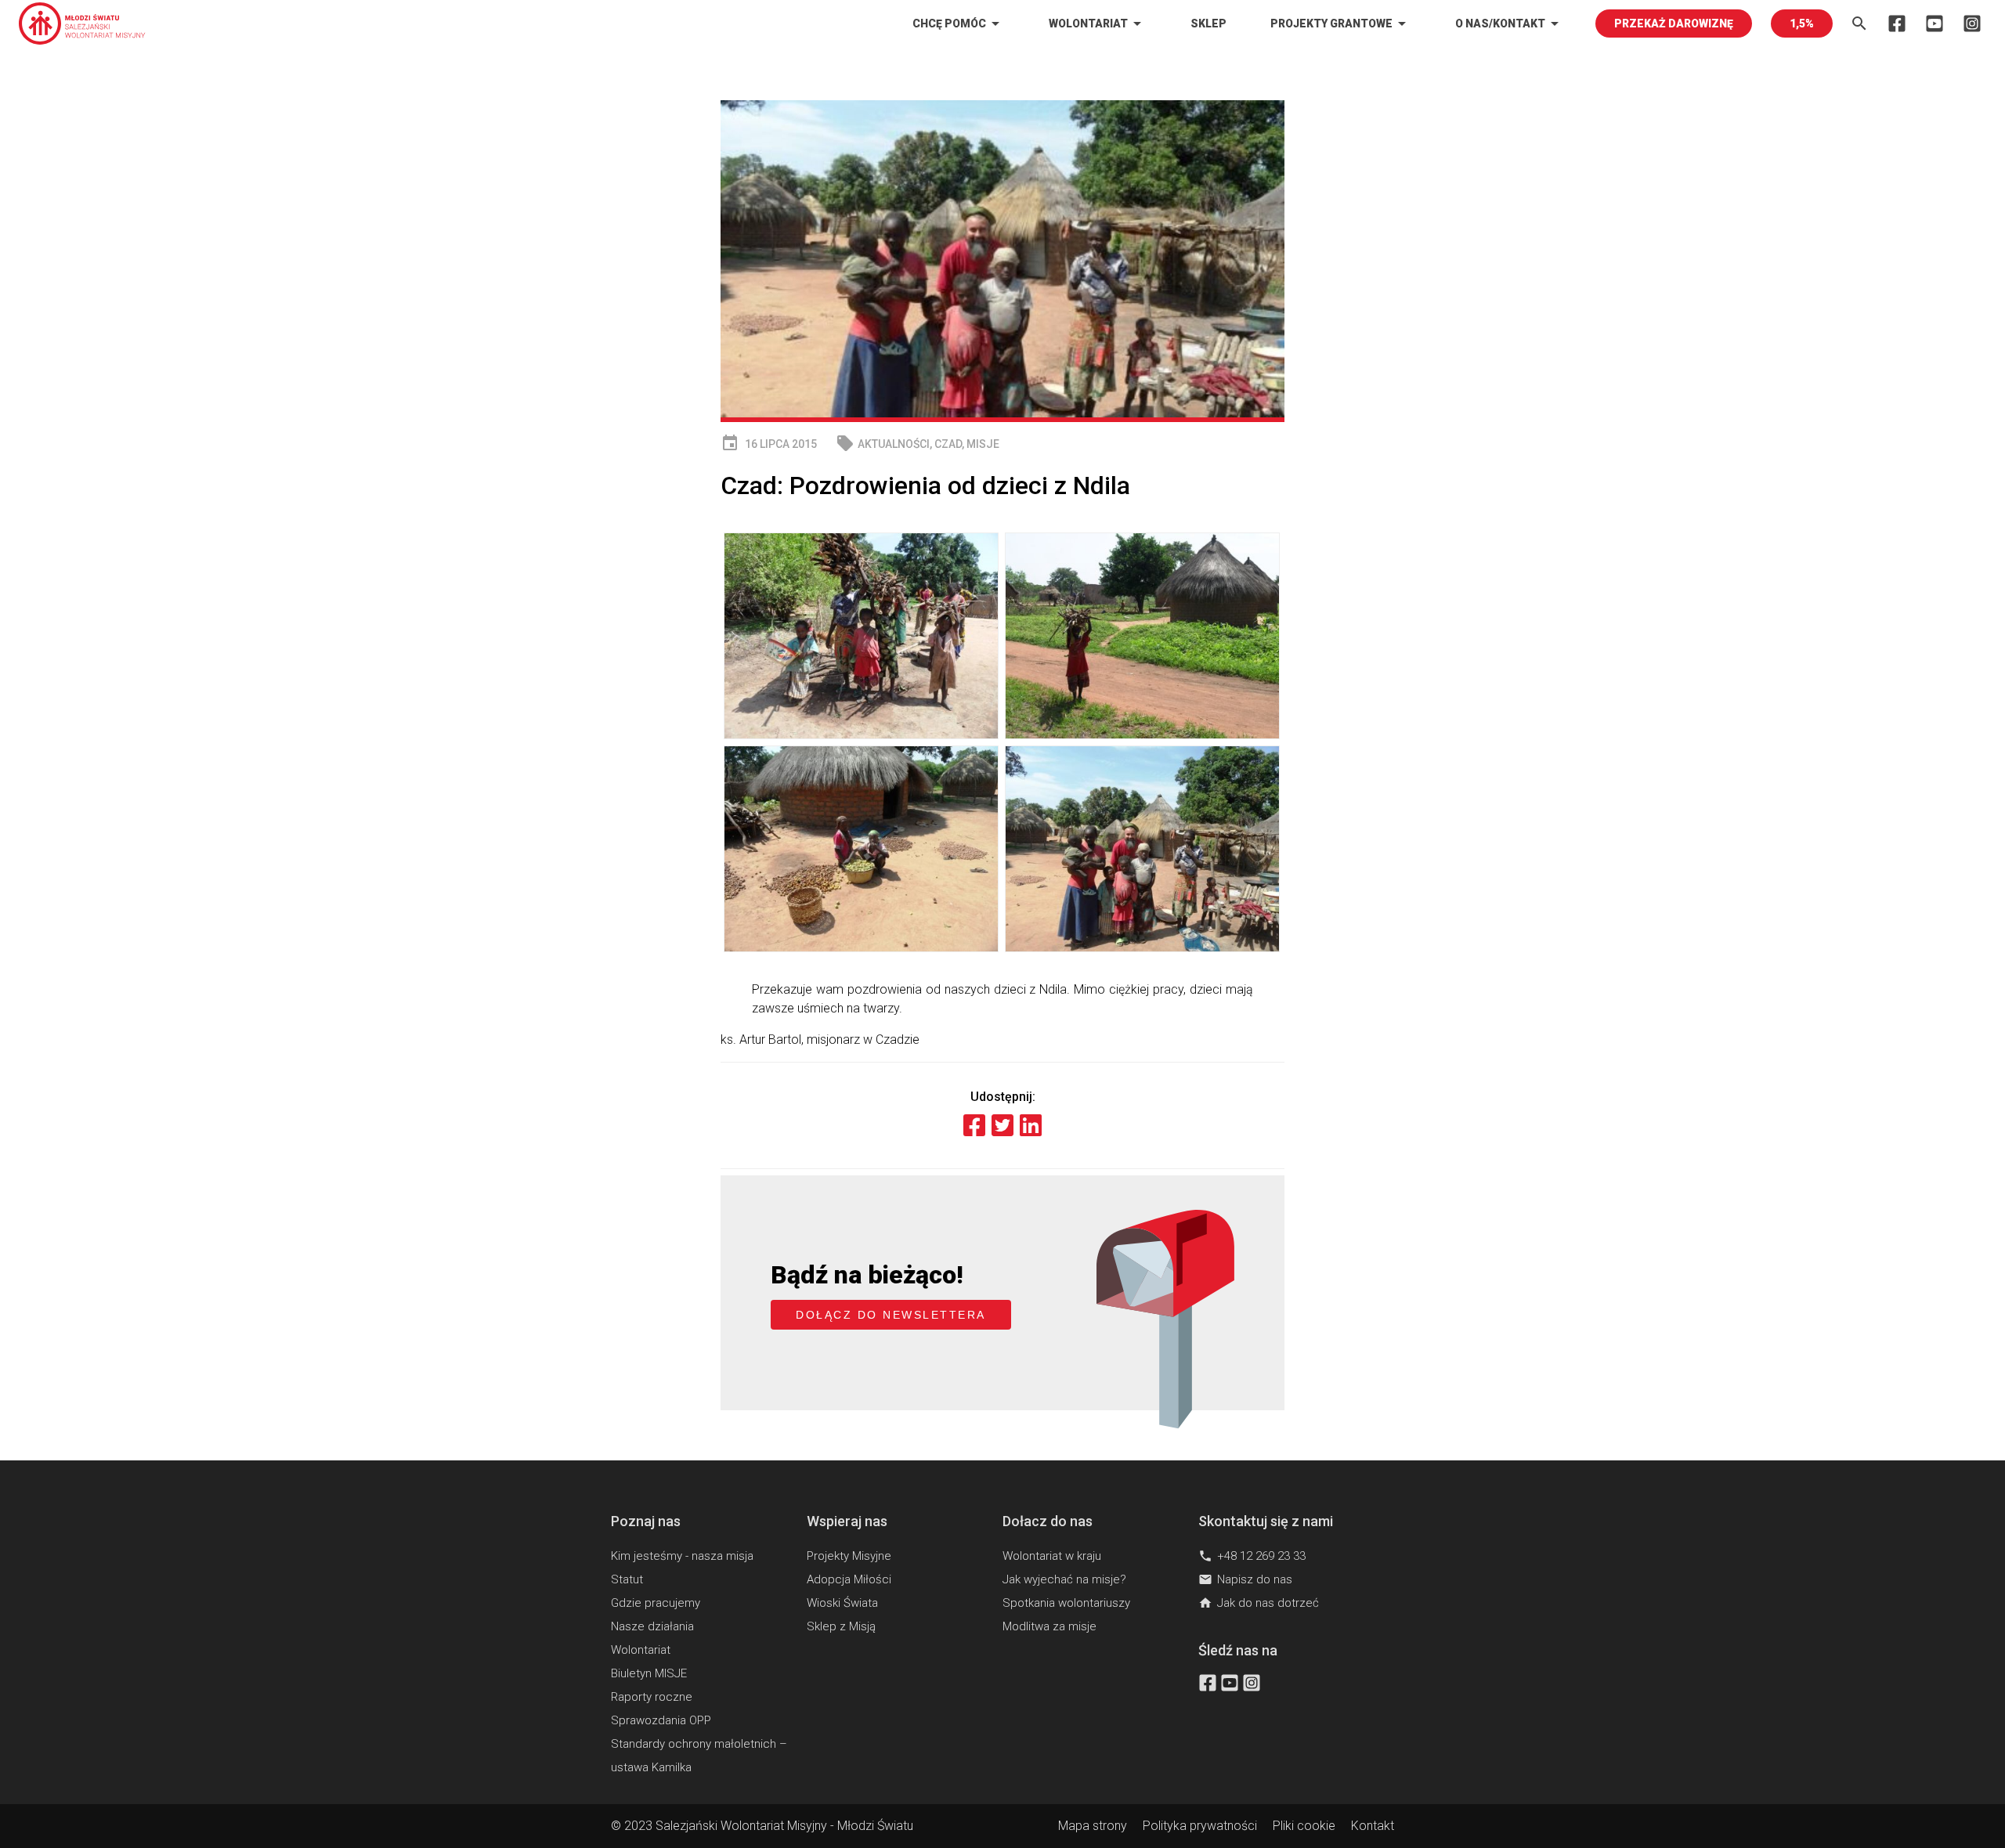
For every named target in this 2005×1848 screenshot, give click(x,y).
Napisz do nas (1245, 1579)
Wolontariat (1098, 23)
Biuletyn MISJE (649, 1673)
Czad (948, 444)
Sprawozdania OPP (661, 1720)
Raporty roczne (652, 1697)
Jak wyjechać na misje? (1064, 1579)
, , (918, 444)
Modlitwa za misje (1049, 1626)
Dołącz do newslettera (891, 1315)
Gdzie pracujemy (656, 1603)
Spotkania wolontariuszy (1066, 1603)
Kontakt (1373, 1826)
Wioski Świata (842, 1603)
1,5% (1802, 23)
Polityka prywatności (1200, 1826)
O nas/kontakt (1510, 23)
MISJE (983, 444)
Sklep (1208, 23)
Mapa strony (1093, 1826)
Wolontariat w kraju (1052, 1556)
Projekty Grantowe (1341, 23)
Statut (627, 1579)
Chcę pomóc (959, 23)
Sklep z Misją (841, 1626)
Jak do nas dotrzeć (1259, 1603)
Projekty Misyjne (849, 1556)
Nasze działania (652, 1626)
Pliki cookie (1304, 1826)
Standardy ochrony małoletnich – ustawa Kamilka (699, 1756)
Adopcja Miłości (849, 1579)
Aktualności (894, 444)
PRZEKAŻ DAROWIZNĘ (1674, 23)
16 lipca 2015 (769, 444)
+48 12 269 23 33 (1252, 1556)
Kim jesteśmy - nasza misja (682, 1556)
